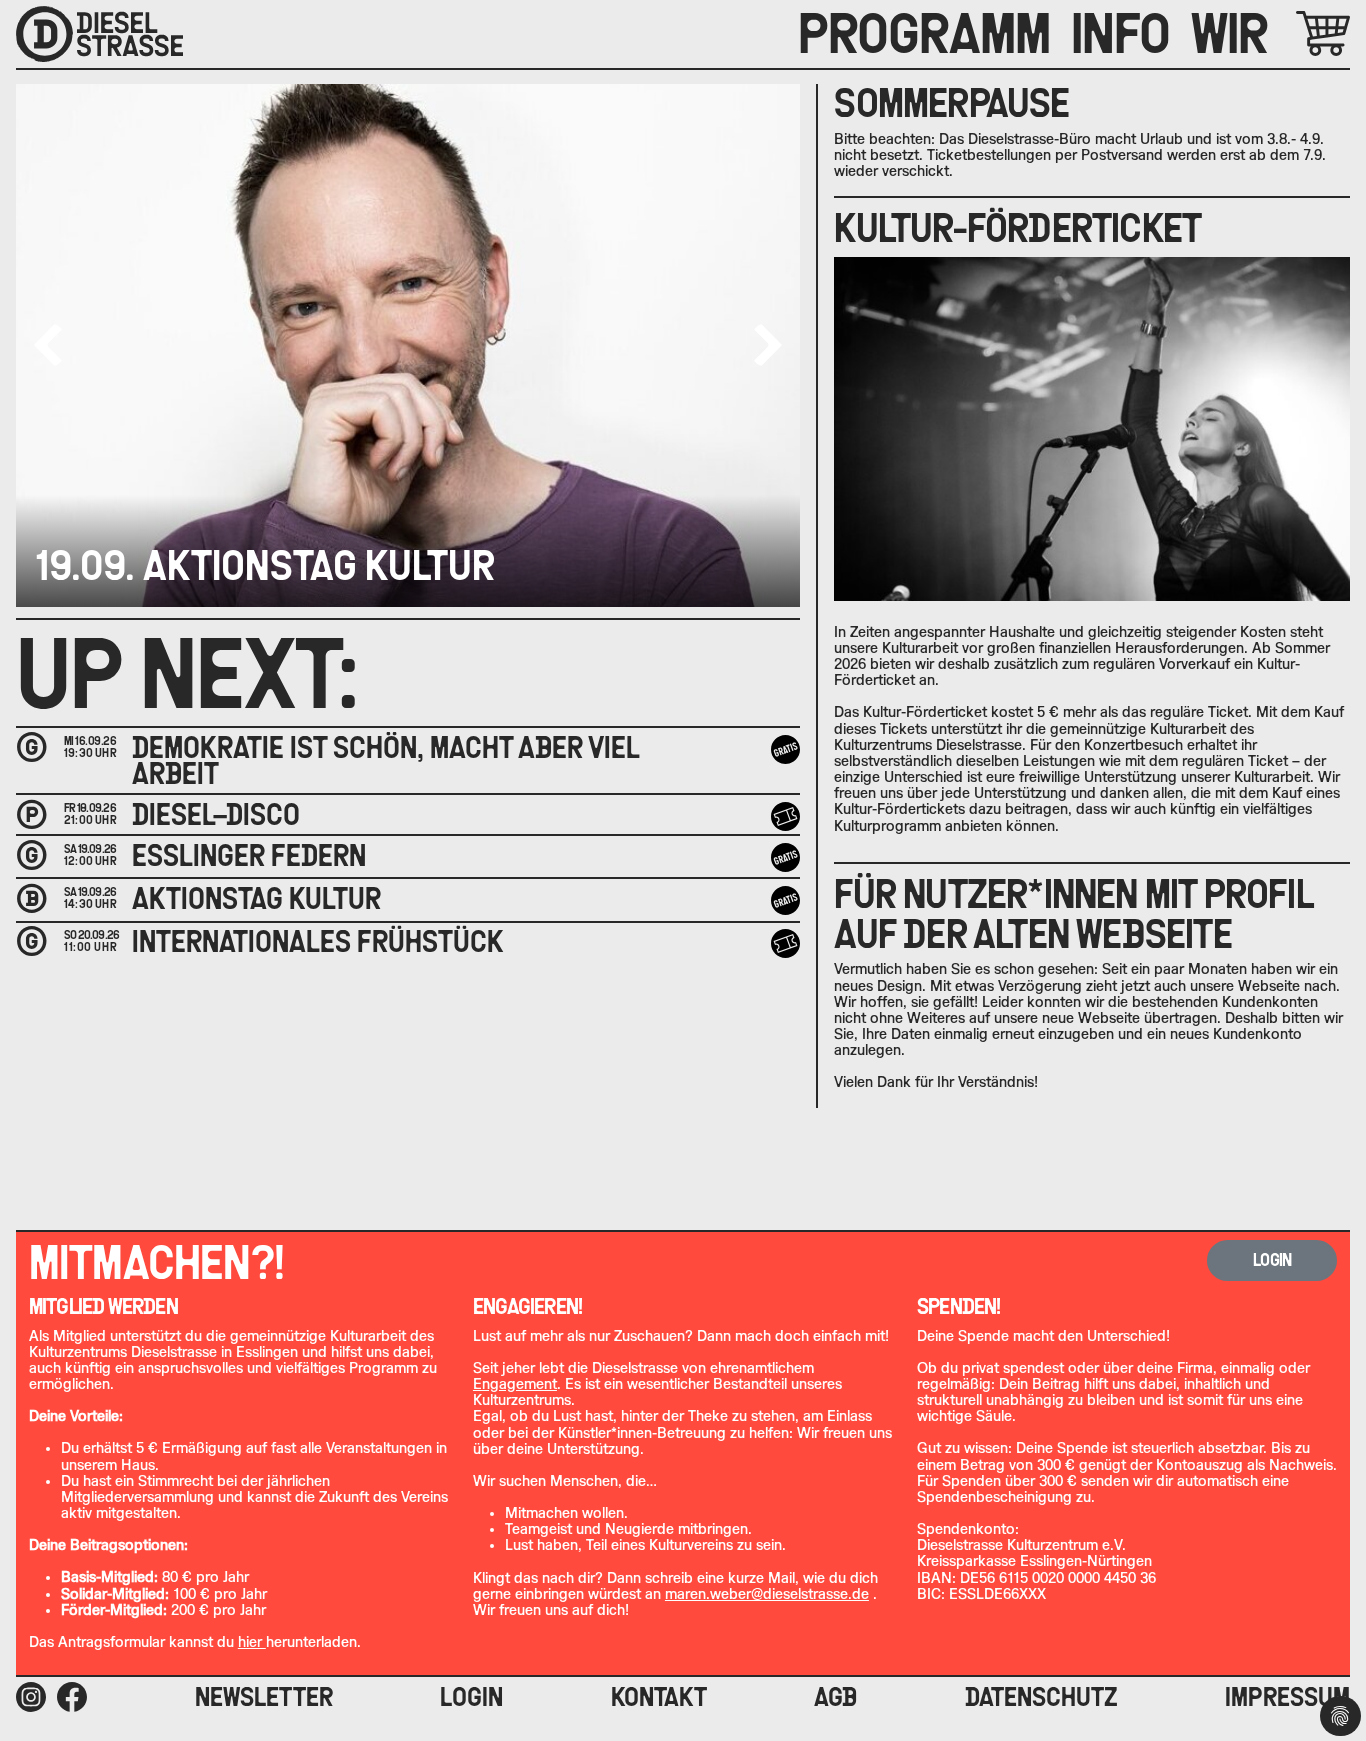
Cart (1300, 33)
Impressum (1287, 1696)
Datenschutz (1041, 1696)
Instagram (31, 1697)
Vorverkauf (788, 816)
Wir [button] (1229, 34)
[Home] (99, 34)
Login (471, 1696)
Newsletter (264, 1696)
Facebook (72, 1697)
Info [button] (1120, 34)
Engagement (515, 1384)
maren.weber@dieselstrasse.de (767, 1594)
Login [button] (1272, 1260)
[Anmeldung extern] (785, 943)
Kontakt (659, 1696)
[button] (768, 345)
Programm (924, 34)
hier (252, 1642)
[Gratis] (785, 749)
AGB (835, 1696)
